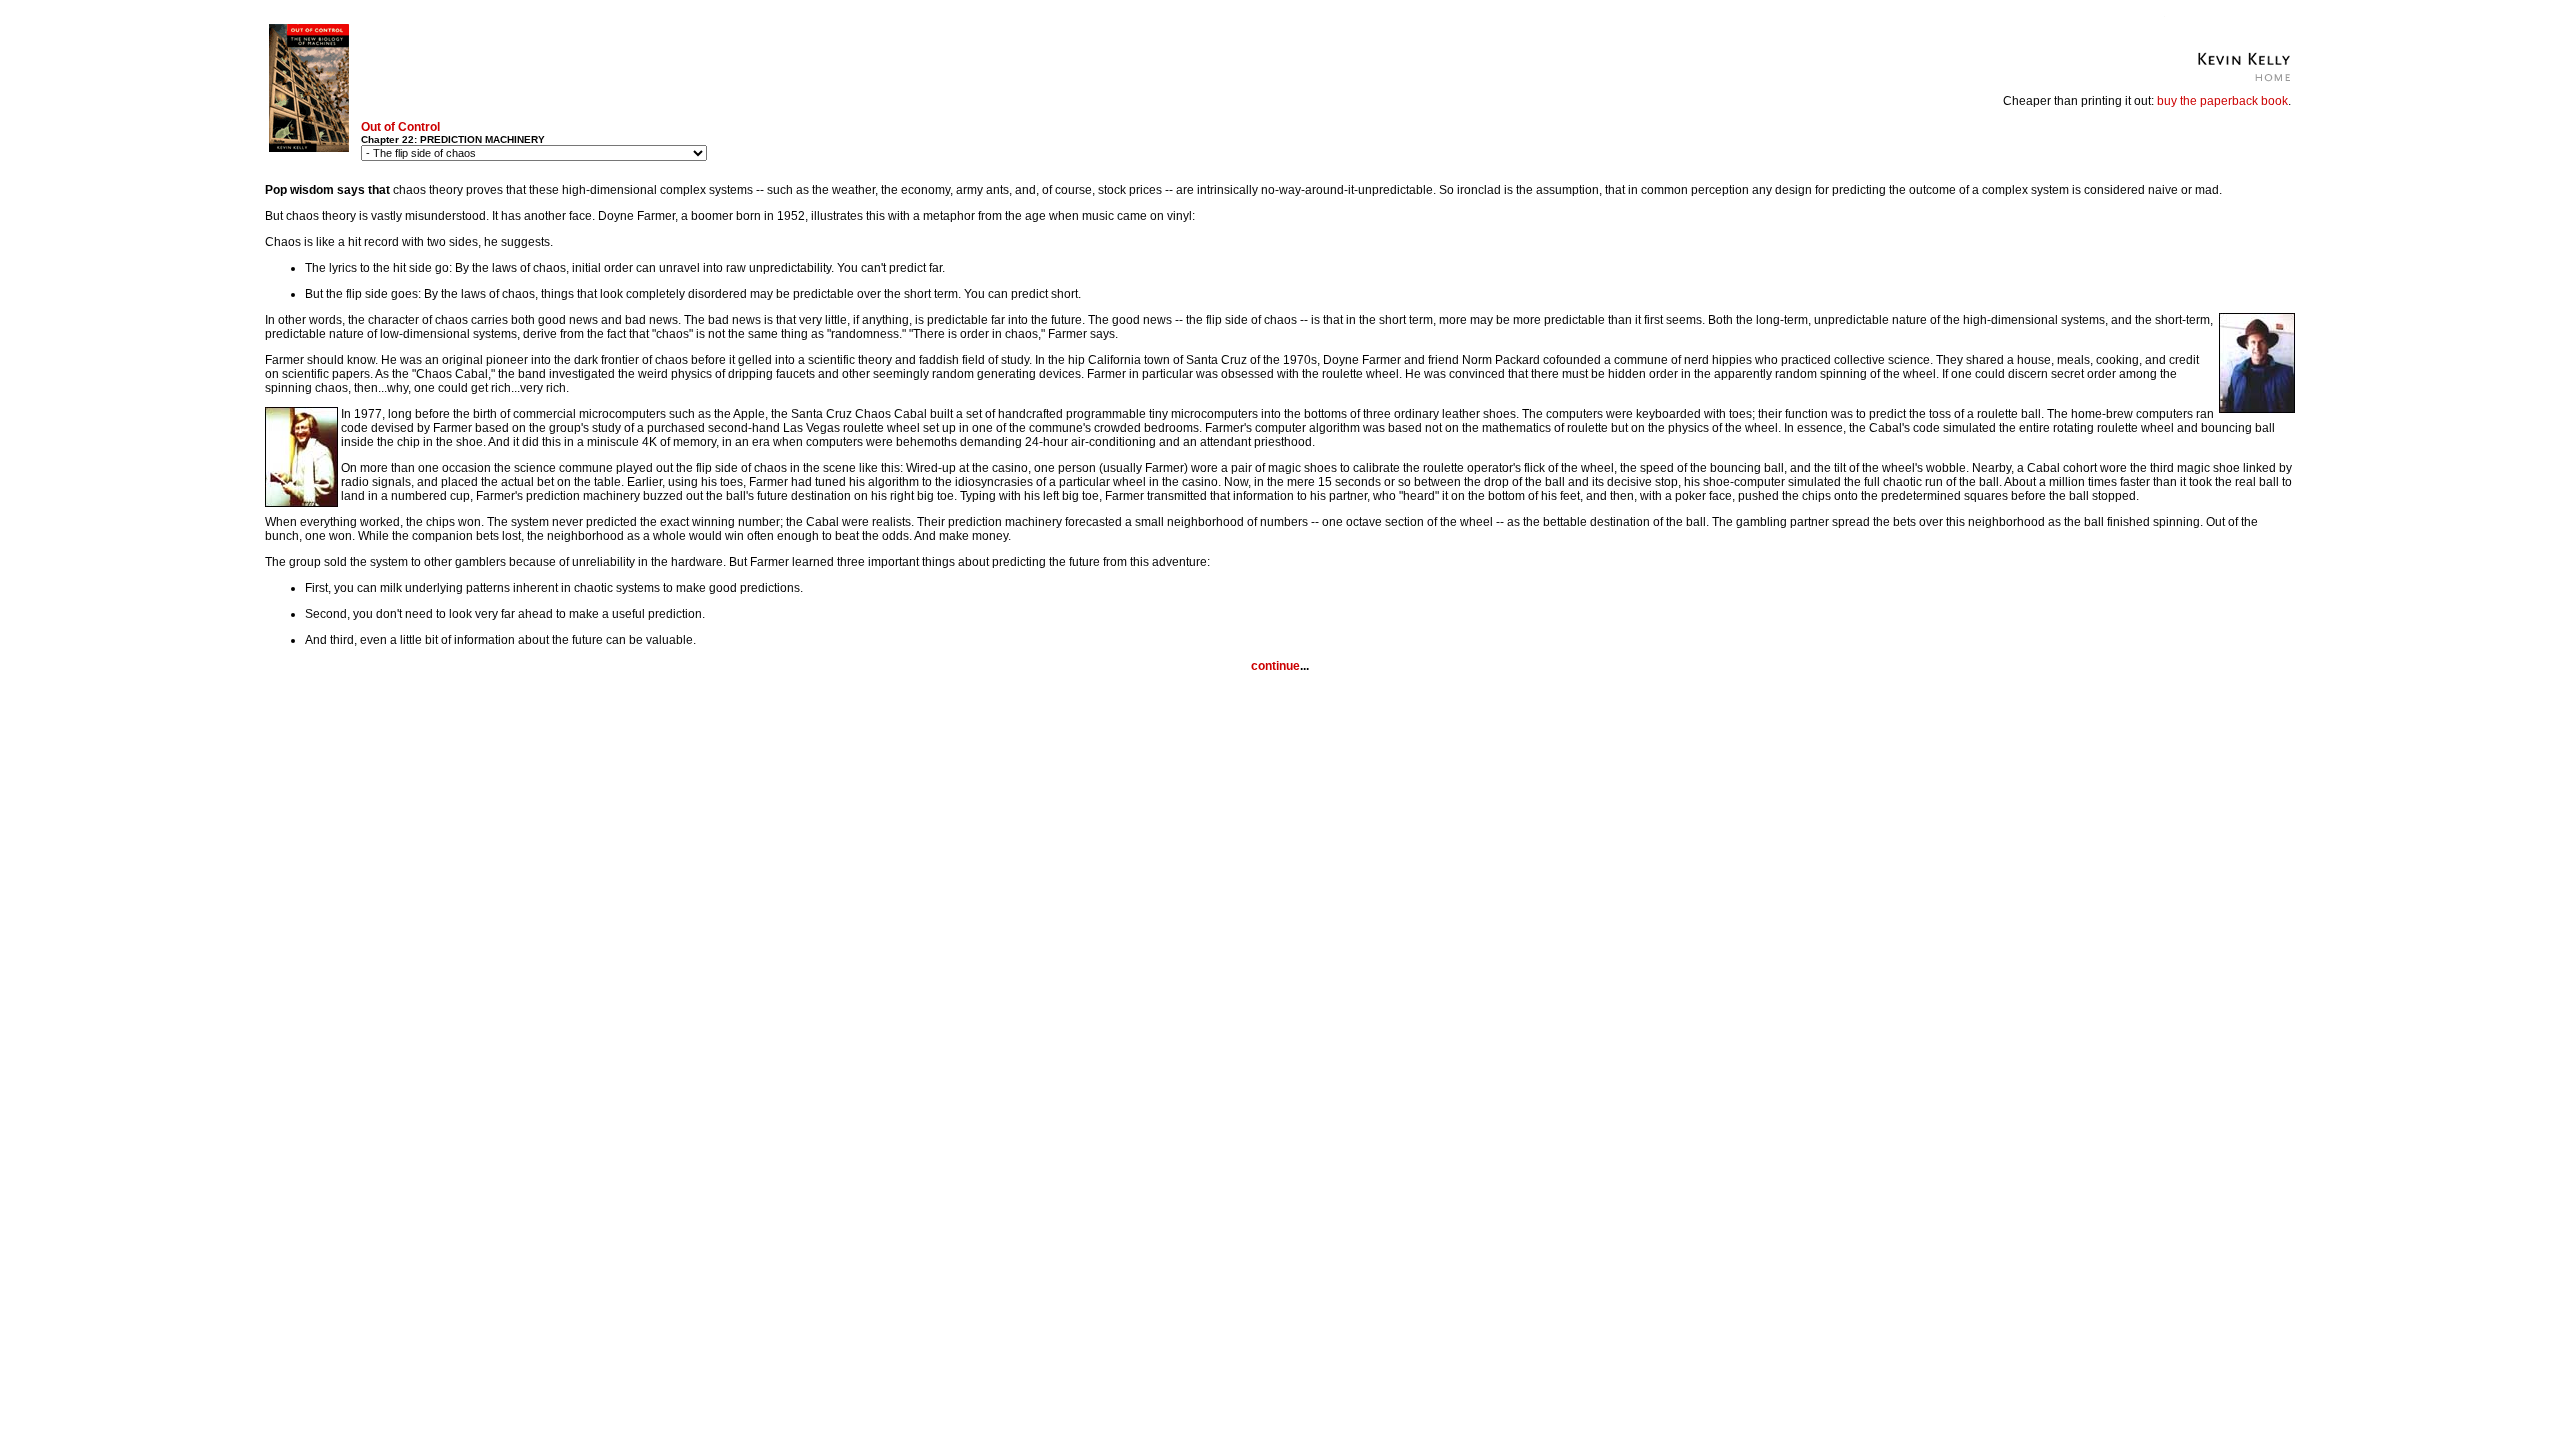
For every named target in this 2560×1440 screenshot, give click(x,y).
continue (1275, 666)
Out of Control (400, 127)
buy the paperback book (2222, 101)
